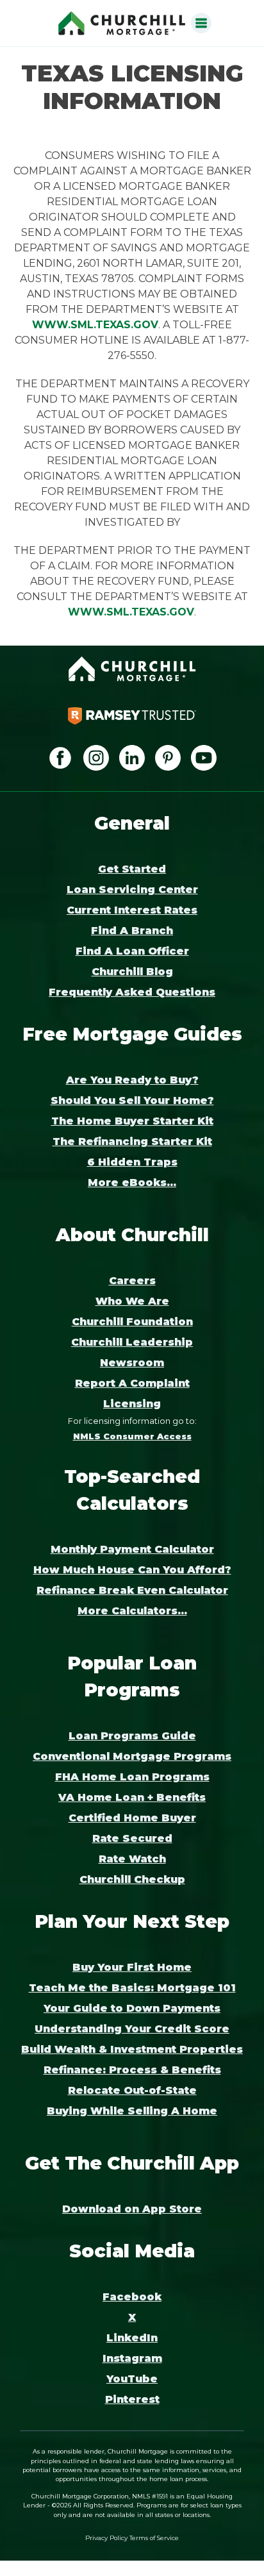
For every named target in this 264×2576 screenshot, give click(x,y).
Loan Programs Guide (132, 1736)
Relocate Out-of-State (132, 2090)
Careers (132, 1281)
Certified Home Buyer (132, 1818)
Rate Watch (132, 1859)
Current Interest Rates (132, 910)
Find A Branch (132, 931)
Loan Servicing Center (132, 890)
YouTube (132, 2379)
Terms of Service (154, 2538)
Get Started (132, 869)
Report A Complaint (132, 1383)
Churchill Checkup (132, 1879)
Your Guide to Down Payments (132, 2008)
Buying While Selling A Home (132, 2111)
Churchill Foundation (132, 1322)
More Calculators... (132, 1611)
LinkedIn (132, 2338)
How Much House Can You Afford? (132, 1570)
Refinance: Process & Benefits (132, 2070)
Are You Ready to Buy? (132, 1080)
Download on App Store (132, 2209)
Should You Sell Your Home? (132, 1100)
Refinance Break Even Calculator (132, 1590)
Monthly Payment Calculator (132, 1549)
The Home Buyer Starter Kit (132, 1121)
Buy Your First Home (132, 1967)
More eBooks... (132, 1183)
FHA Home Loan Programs (132, 1777)
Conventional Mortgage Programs (132, 1756)
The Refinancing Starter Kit (132, 1142)
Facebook (132, 2297)
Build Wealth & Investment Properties (132, 2049)
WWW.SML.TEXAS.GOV (95, 325)
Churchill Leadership (132, 1342)
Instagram (132, 2358)
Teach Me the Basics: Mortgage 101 (132, 1988)
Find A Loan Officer (132, 951)
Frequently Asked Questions (132, 992)
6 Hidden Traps (132, 1162)
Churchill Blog (132, 972)
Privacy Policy (106, 2538)
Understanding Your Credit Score (132, 2029)
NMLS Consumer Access (132, 1436)
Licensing (132, 1404)
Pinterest (132, 2399)
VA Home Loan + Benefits (132, 1797)
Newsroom (132, 1363)
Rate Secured (132, 1838)
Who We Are (132, 1301)
